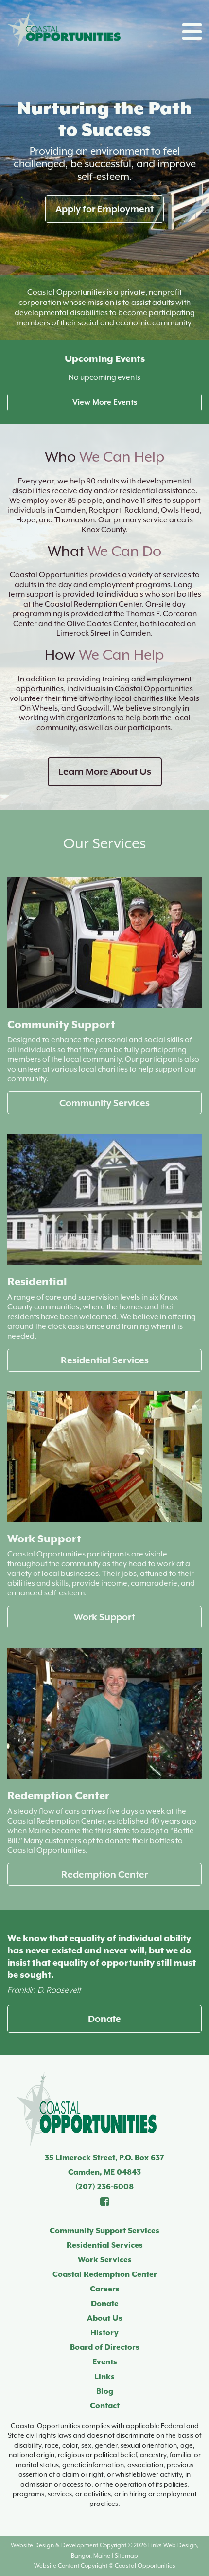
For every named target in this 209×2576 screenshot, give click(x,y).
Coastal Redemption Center (105, 2274)
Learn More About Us (105, 771)
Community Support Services (104, 2231)
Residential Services (105, 1360)
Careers (105, 2289)
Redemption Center (104, 1874)
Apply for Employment (104, 209)
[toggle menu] (192, 32)
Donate (104, 2019)
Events (105, 2362)
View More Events (105, 402)
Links (104, 2377)
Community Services (104, 1103)
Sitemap (126, 2556)
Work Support (104, 1617)
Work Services (105, 2260)
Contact (105, 2406)
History (104, 2333)
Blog (105, 2391)
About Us (105, 2318)
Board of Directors (105, 2347)
